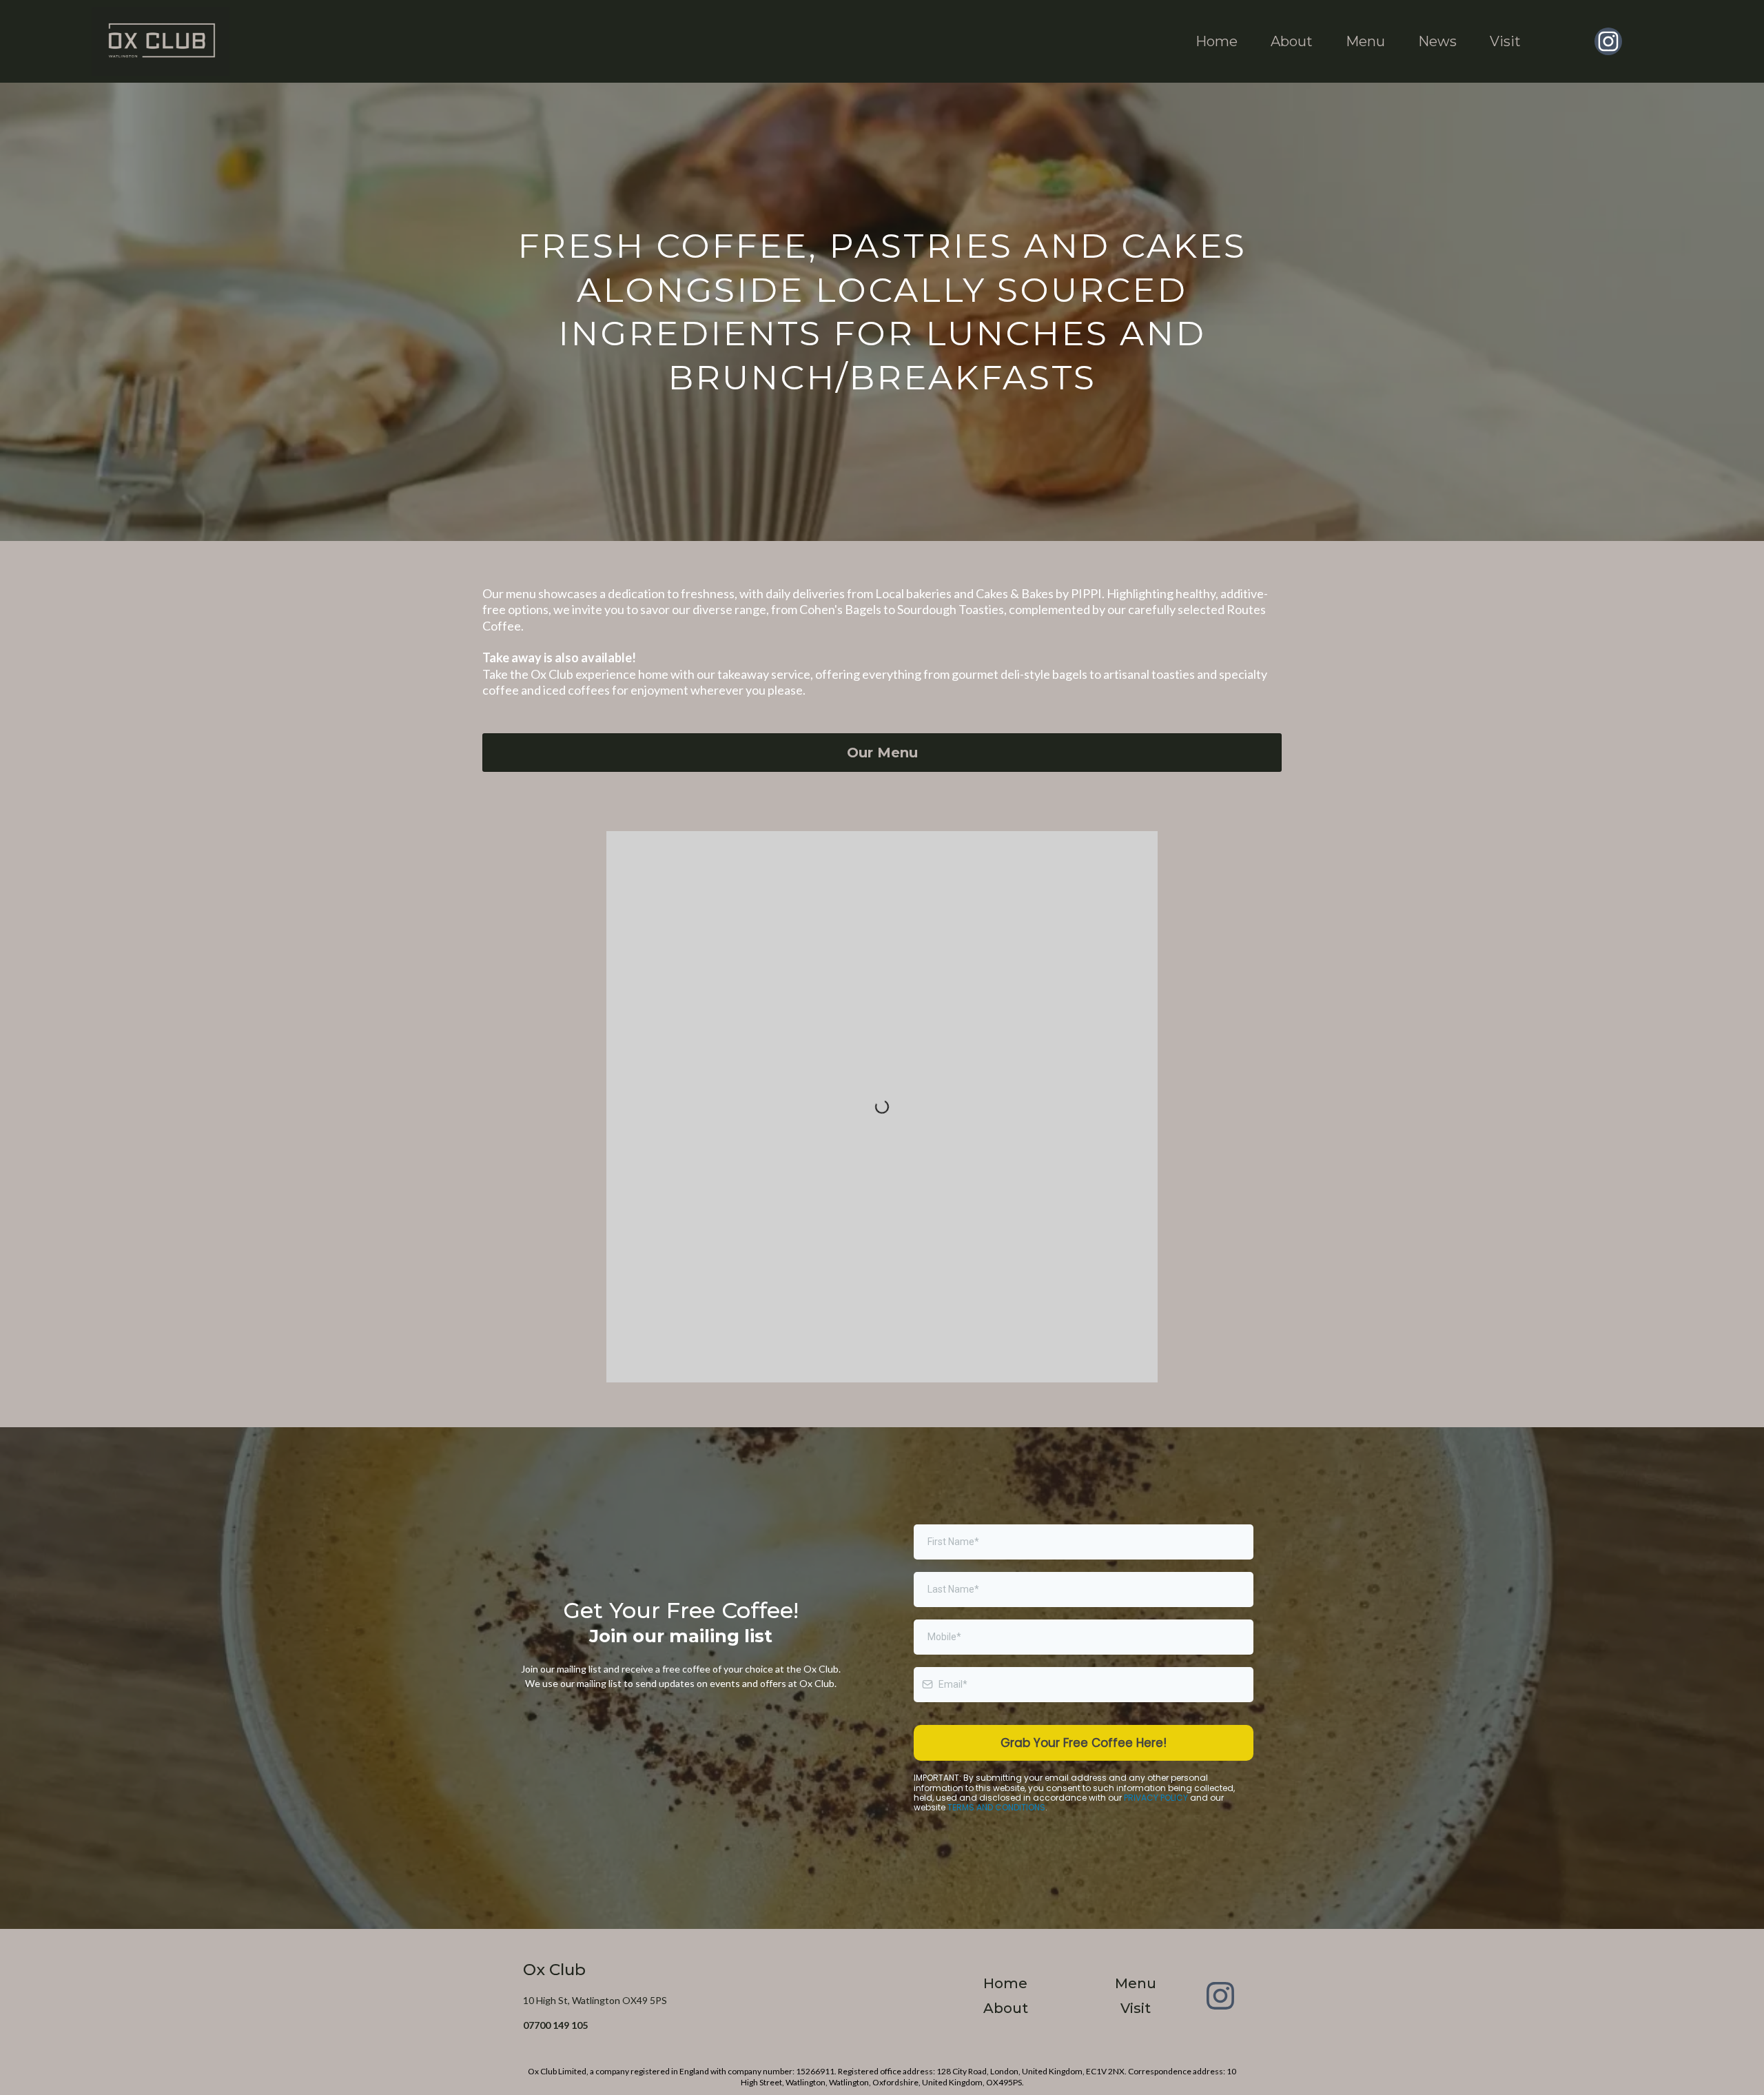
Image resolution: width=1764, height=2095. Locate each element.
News (1437, 41)
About (1292, 41)
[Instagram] (1608, 41)
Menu (1365, 41)
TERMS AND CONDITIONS (996, 1807)
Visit (1505, 41)
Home (1217, 41)
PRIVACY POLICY (1156, 1798)
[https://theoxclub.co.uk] (161, 41)
